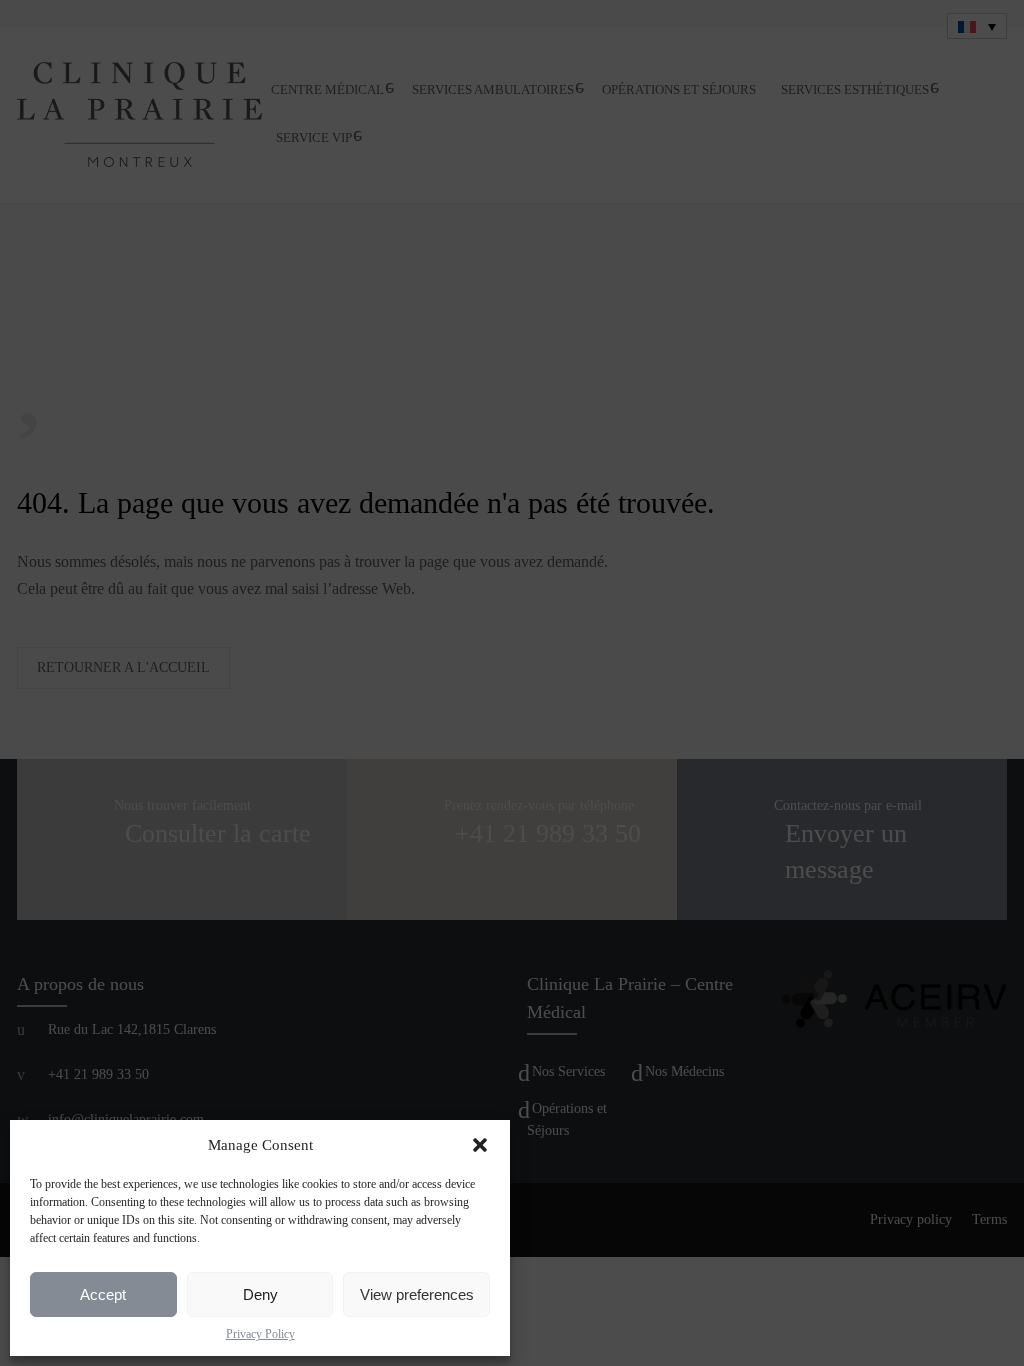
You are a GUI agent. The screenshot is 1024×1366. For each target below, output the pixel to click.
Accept (103, 1294)
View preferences (417, 1294)
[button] (480, 1145)
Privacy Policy (260, 1334)
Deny (260, 1294)
